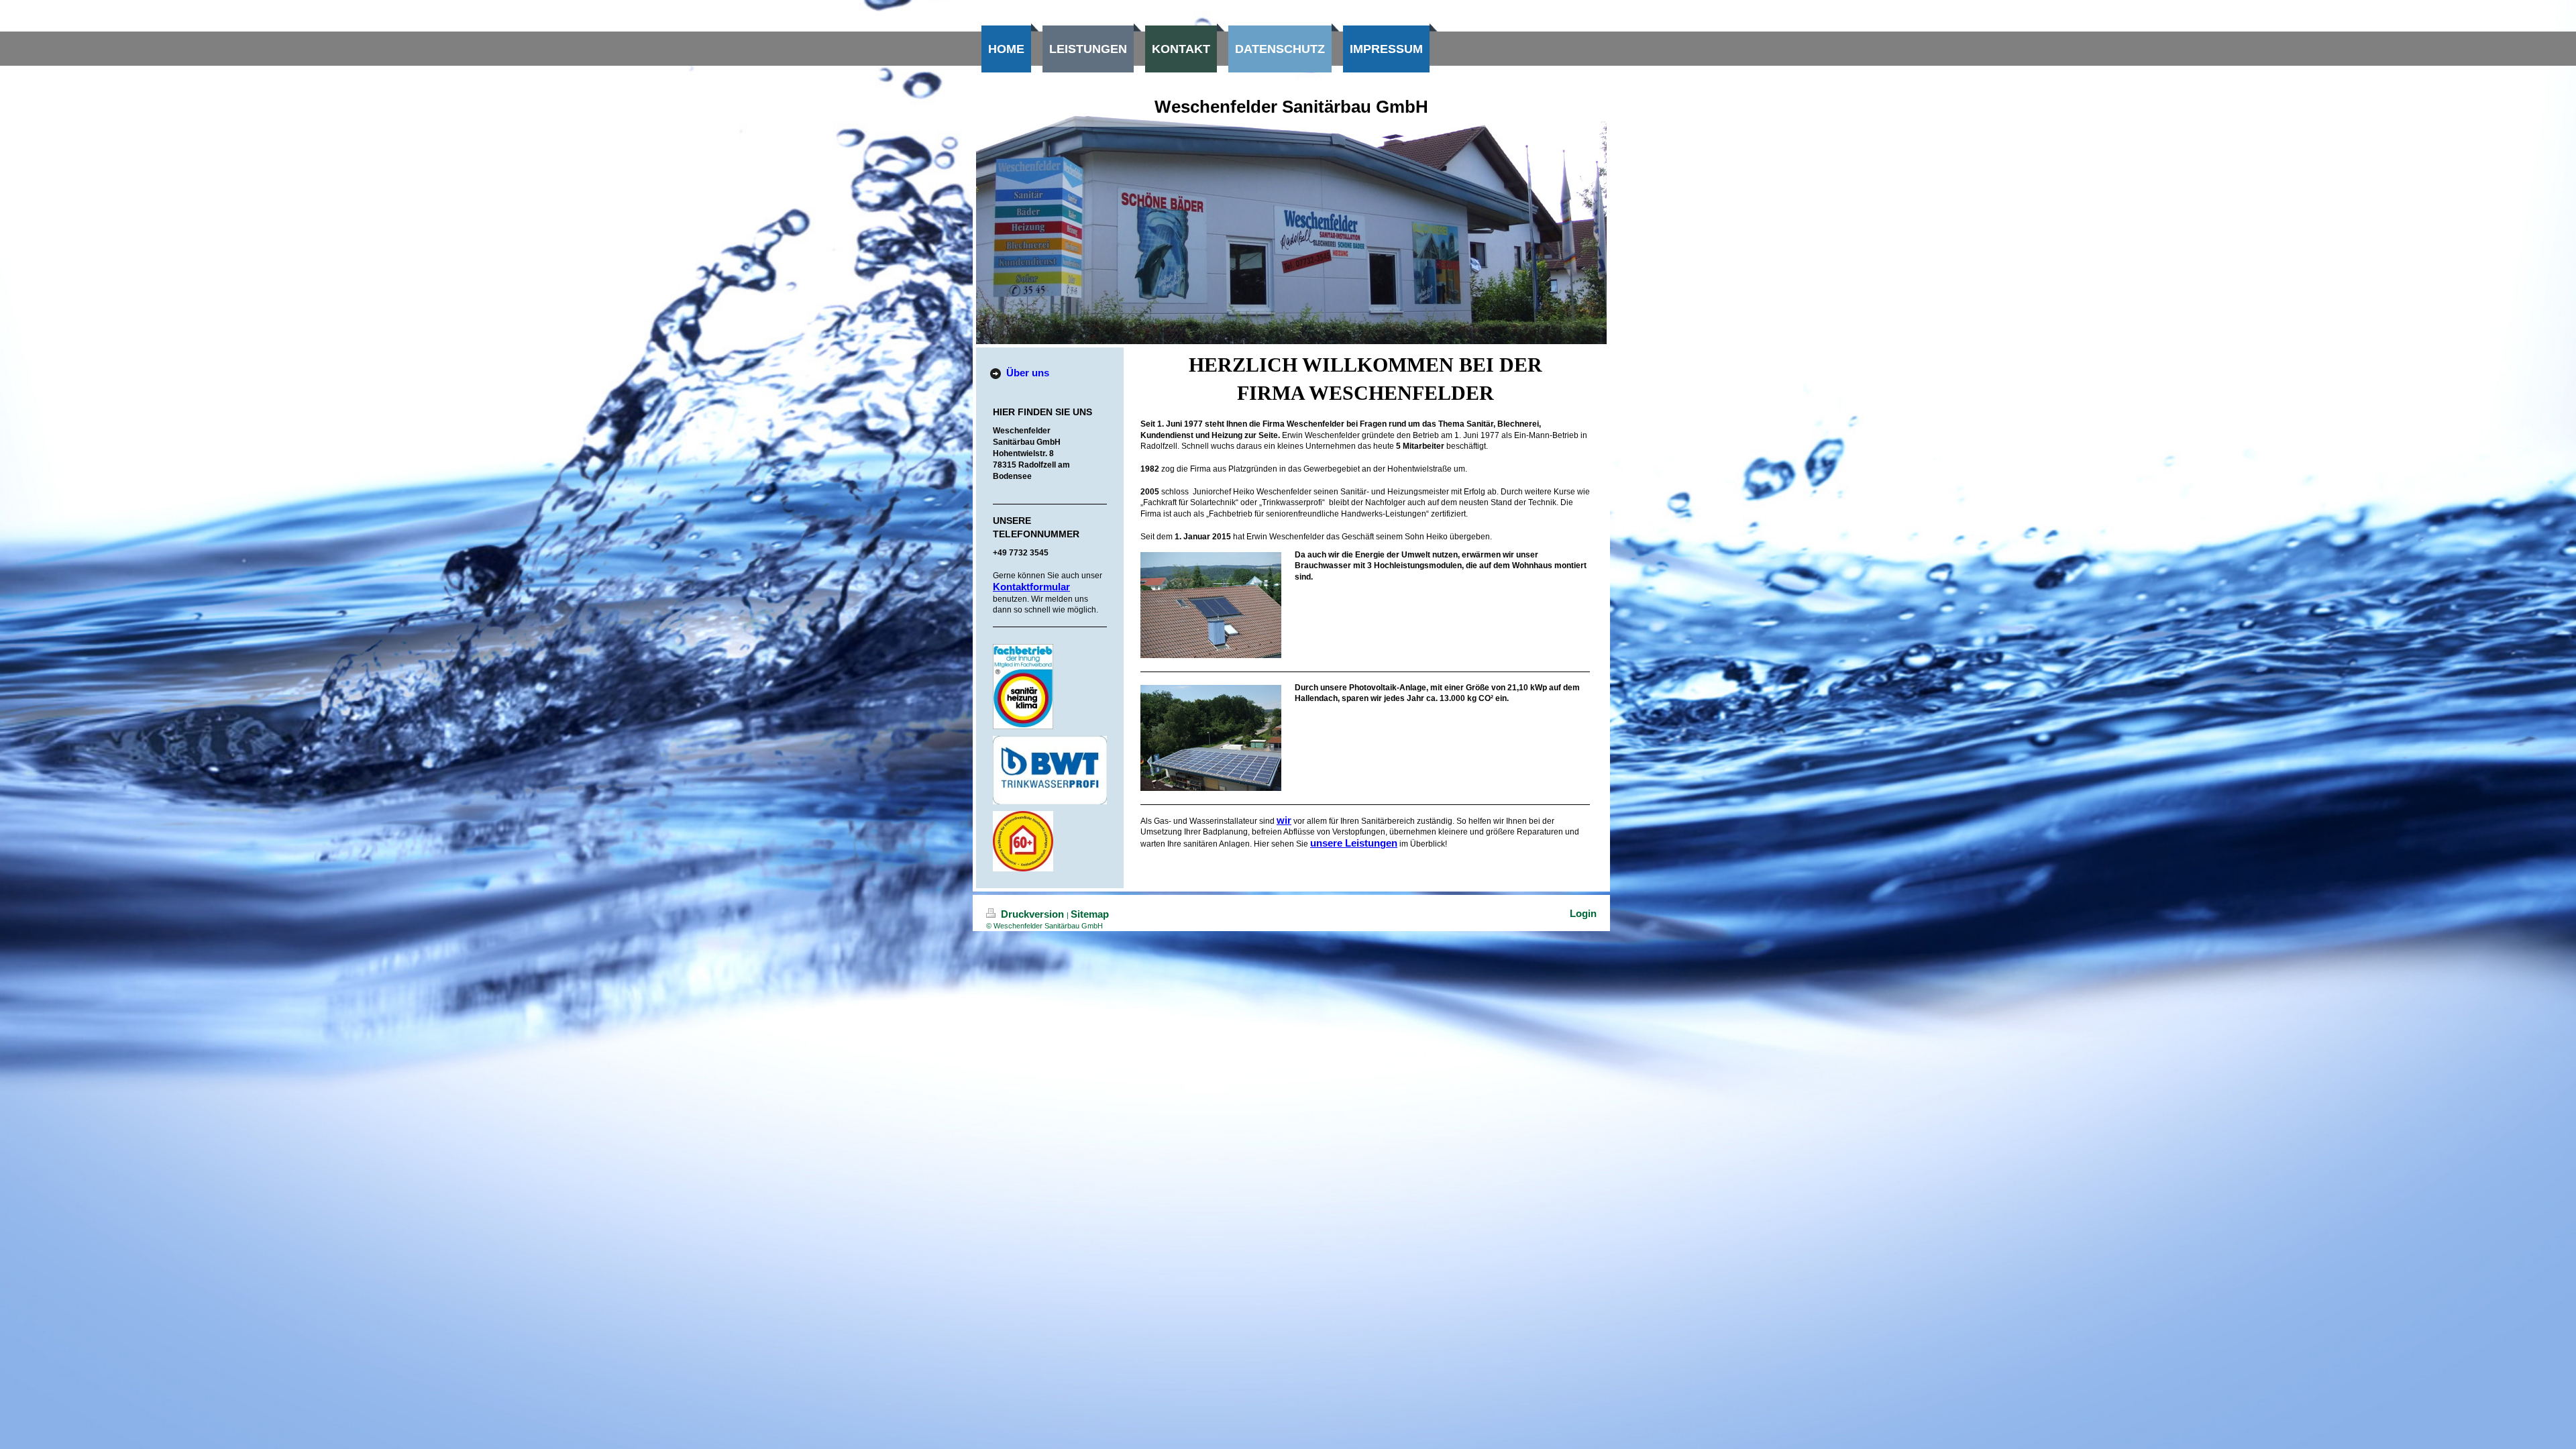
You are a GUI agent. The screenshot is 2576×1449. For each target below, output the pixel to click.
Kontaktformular (1031, 587)
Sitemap (1090, 914)
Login (1583, 913)
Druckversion (1032, 914)
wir (1284, 820)
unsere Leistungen (1354, 843)
